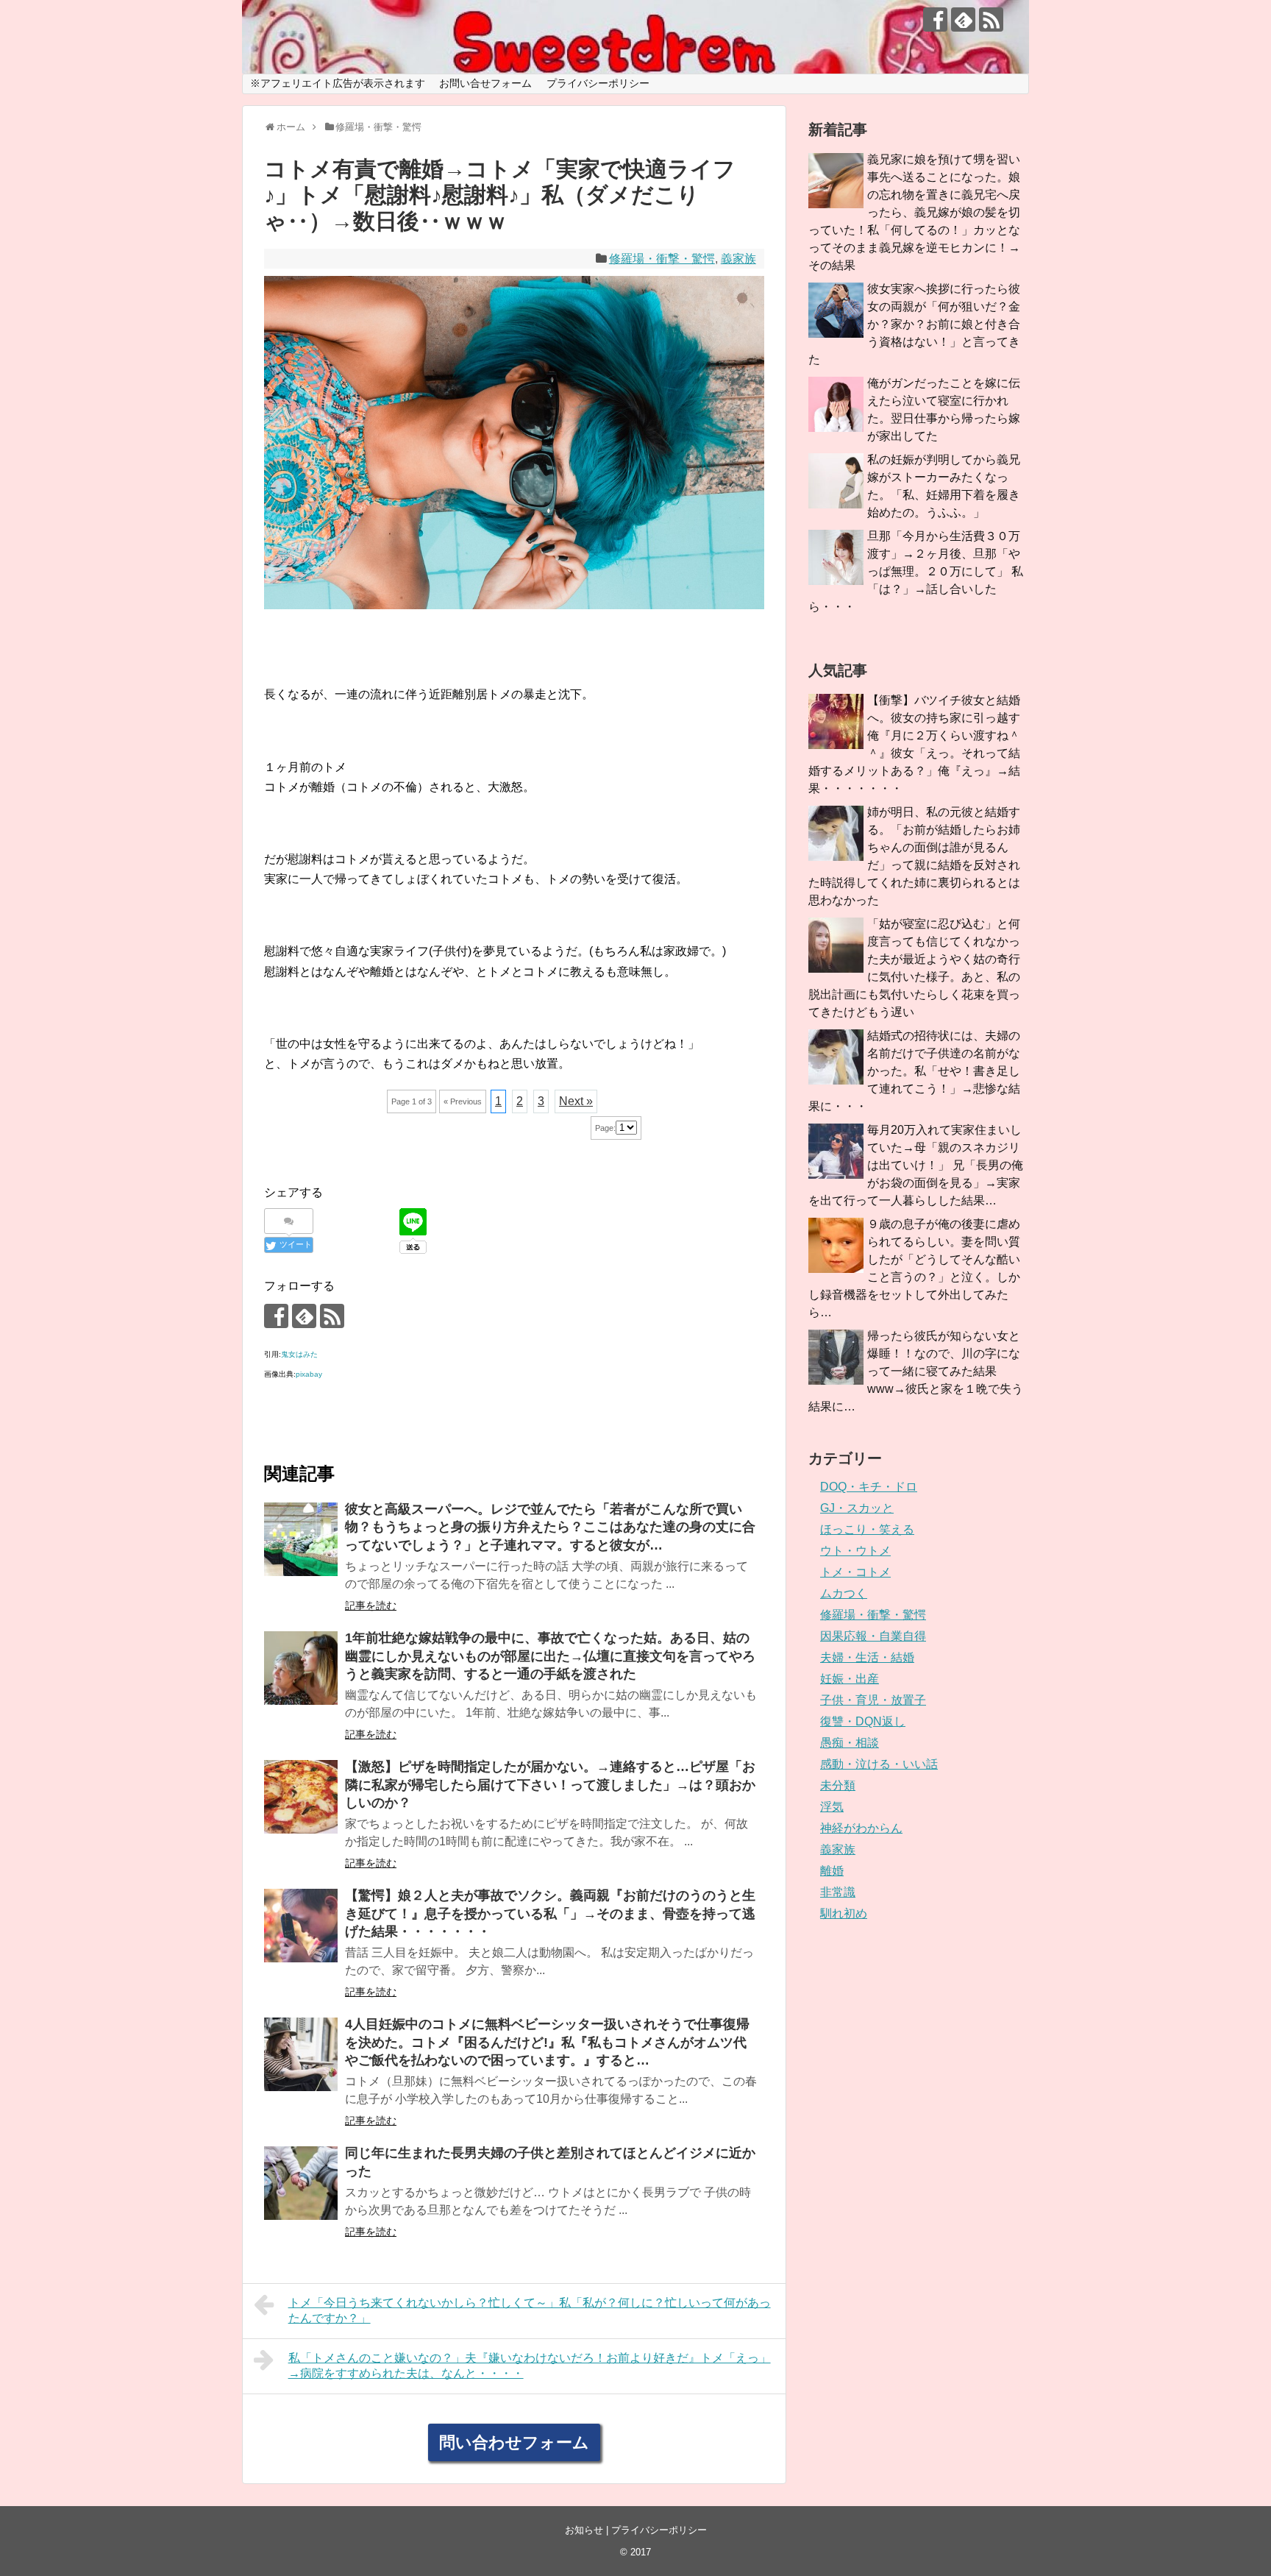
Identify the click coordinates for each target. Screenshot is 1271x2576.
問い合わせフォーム (514, 2442)
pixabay (309, 1374)
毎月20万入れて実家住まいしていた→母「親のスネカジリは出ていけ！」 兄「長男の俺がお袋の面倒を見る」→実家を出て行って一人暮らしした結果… (916, 1165)
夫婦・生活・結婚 (867, 1657)
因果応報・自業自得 (873, 1636)
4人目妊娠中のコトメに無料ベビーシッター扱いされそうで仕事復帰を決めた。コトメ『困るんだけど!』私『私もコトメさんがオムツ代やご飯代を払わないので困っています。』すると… (547, 2042)
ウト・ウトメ (855, 1551)
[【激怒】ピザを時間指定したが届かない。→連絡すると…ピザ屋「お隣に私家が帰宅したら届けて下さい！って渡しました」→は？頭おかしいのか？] (301, 1797)
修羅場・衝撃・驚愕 (662, 259)
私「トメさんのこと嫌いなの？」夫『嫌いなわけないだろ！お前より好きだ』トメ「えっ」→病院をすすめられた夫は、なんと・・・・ (530, 2366)
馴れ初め (844, 1913)
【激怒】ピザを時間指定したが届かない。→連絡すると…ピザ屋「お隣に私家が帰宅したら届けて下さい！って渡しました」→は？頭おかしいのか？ (550, 1785)
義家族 (738, 259)
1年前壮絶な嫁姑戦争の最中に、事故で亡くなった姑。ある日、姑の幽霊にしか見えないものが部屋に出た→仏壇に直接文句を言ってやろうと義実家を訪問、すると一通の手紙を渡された (550, 1656)
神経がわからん (861, 1828)
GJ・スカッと (857, 1508)
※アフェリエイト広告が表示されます (338, 83)
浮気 (832, 1807)
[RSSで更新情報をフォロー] (991, 19)
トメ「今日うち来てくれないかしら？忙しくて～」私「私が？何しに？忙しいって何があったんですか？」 (530, 2310)
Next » (576, 1101)
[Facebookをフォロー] (935, 19)
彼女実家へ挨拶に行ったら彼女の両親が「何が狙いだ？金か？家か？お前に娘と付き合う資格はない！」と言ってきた (914, 324)
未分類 (838, 1785)
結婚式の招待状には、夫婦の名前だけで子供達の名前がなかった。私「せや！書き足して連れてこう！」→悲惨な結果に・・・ (914, 1071)
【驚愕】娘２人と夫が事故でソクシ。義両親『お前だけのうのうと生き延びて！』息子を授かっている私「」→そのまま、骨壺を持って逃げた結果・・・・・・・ (550, 1913)
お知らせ (584, 2530)
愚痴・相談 (850, 1743)
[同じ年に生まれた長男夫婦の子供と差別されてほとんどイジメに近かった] (301, 2183)
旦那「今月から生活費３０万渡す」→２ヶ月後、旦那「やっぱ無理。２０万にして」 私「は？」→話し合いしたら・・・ (916, 571)
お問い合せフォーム (485, 83)
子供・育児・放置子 (873, 1700)
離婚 (832, 1871)
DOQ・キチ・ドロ (869, 1487)
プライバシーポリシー (598, 83)
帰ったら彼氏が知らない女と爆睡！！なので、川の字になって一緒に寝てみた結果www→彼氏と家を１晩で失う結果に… (916, 1371)
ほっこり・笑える (867, 1529)
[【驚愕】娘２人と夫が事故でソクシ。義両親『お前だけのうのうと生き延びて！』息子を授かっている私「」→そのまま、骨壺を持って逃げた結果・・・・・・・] (301, 1926)
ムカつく (844, 1593)
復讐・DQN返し (863, 1721)
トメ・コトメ (855, 1572)
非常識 (838, 1892)
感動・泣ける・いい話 (879, 1764)
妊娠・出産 (850, 1679)
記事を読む (371, 1605)
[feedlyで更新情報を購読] (963, 19)
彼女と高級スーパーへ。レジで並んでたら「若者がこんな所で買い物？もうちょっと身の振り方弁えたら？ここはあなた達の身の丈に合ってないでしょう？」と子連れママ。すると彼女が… (550, 1527)
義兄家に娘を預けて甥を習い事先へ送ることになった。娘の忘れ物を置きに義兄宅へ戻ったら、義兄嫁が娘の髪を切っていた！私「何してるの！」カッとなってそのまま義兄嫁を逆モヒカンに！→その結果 (914, 212)
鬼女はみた (299, 1354)
